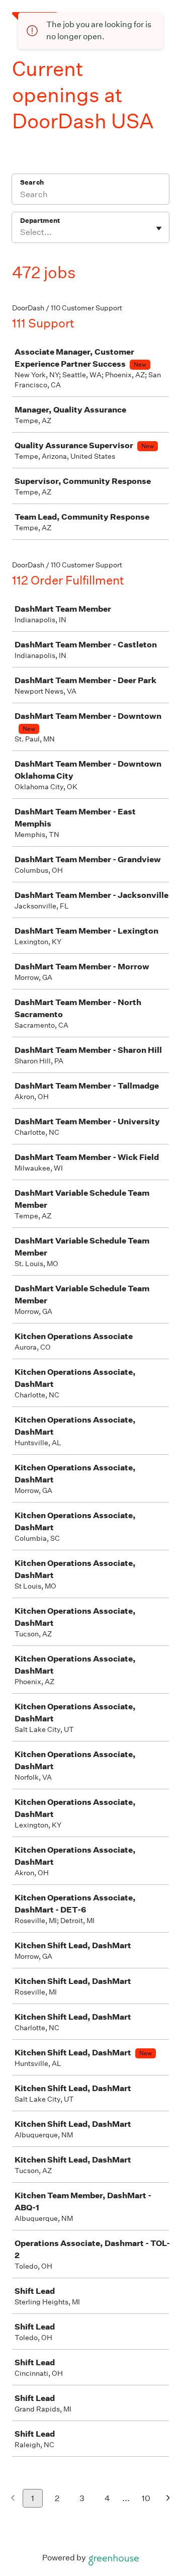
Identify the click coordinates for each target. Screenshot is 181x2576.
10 (146, 2498)
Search (32, 182)
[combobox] (21, 232)
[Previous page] (13, 2499)
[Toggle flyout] (159, 228)
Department (40, 221)
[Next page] (168, 2499)
